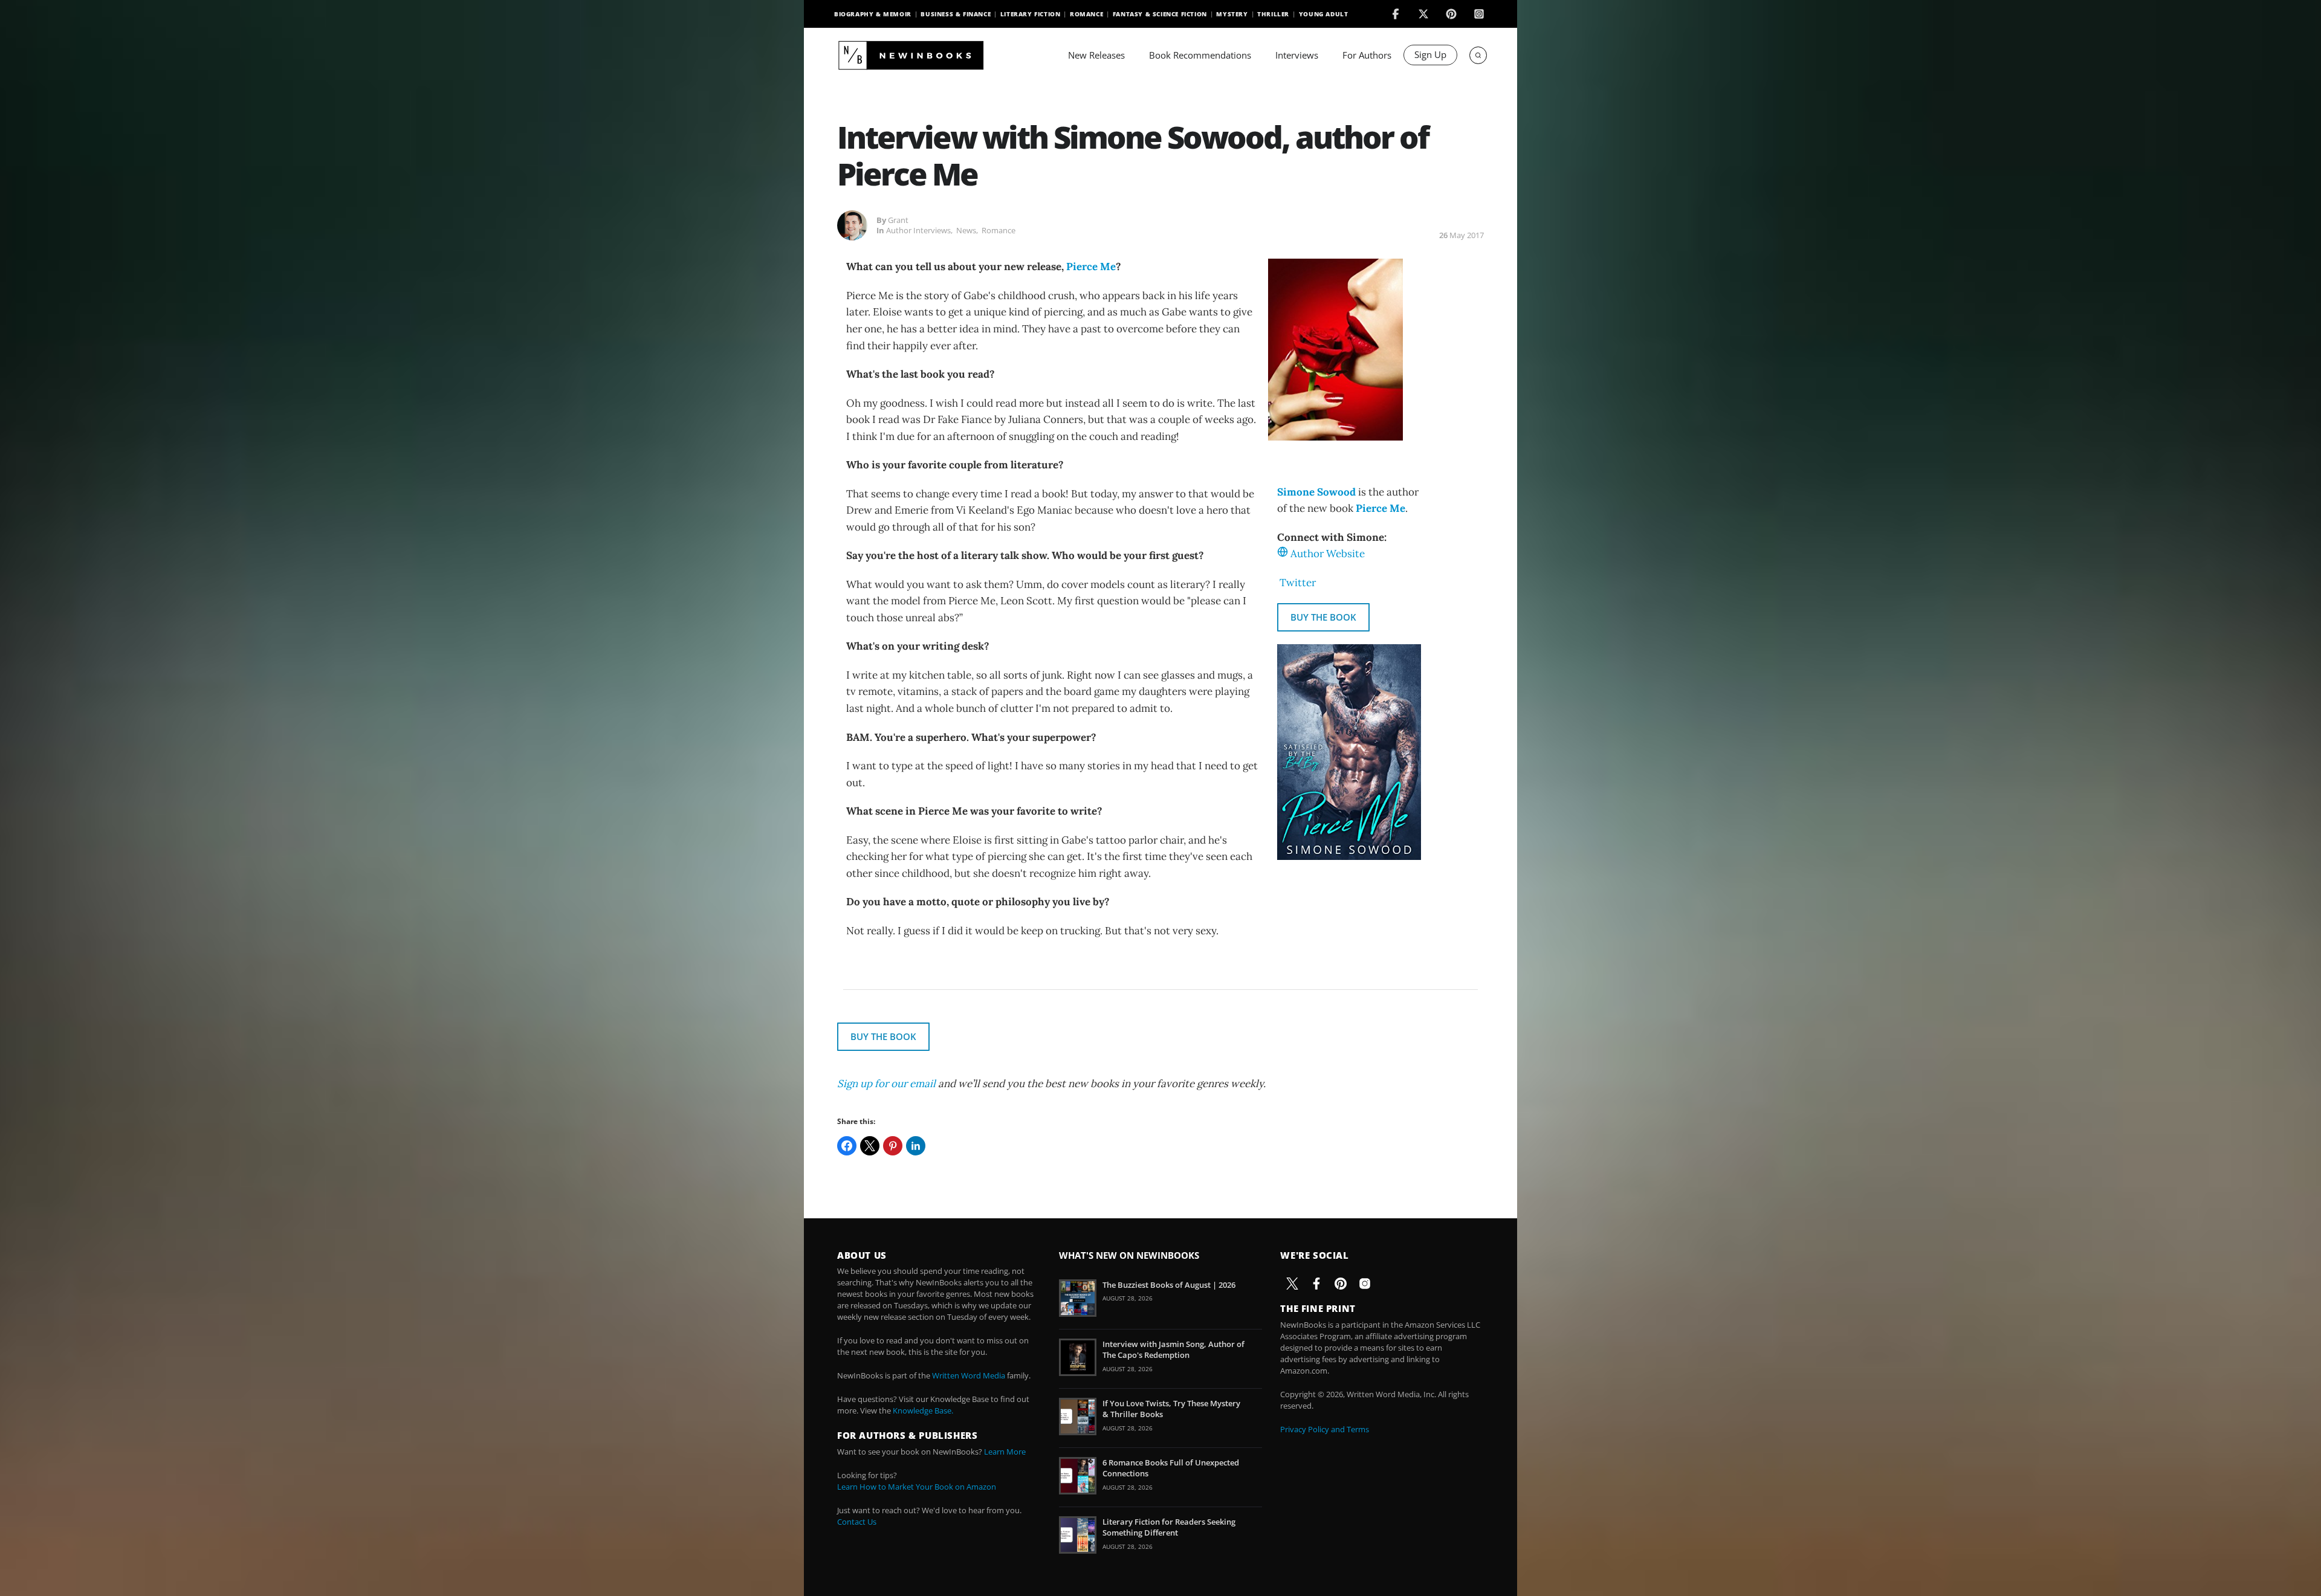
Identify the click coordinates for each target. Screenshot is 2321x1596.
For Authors (1367, 55)
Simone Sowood (1316, 492)
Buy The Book (1323, 617)
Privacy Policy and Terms (1325, 1429)
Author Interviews (918, 230)
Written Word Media (969, 1375)
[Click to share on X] (870, 1146)
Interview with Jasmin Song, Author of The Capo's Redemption (1173, 1349)
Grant (898, 220)
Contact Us (857, 1522)
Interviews (1297, 55)
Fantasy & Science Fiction (1160, 14)
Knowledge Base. (923, 1410)
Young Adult (1324, 14)
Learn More (1005, 1452)
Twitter (1298, 583)
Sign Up (1430, 54)
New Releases (1096, 55)
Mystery (1232, 14)
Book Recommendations (1200, 55)
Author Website (1328, 554)
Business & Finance (956, 14)
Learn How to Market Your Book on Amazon (917, 1487)
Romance (1086, 14)
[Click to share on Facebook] (847, 1146)
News (966, 230)
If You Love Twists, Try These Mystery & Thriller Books (1171, 1409)
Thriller (1273, 14)
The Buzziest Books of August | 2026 (1169, 1285)
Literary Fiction (1031, 14)
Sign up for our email (886, 1084)
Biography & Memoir (873, 14)
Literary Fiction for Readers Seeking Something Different (1169, 1527)
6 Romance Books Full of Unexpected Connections (1171, 1468)
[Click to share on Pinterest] (893, 1146)
